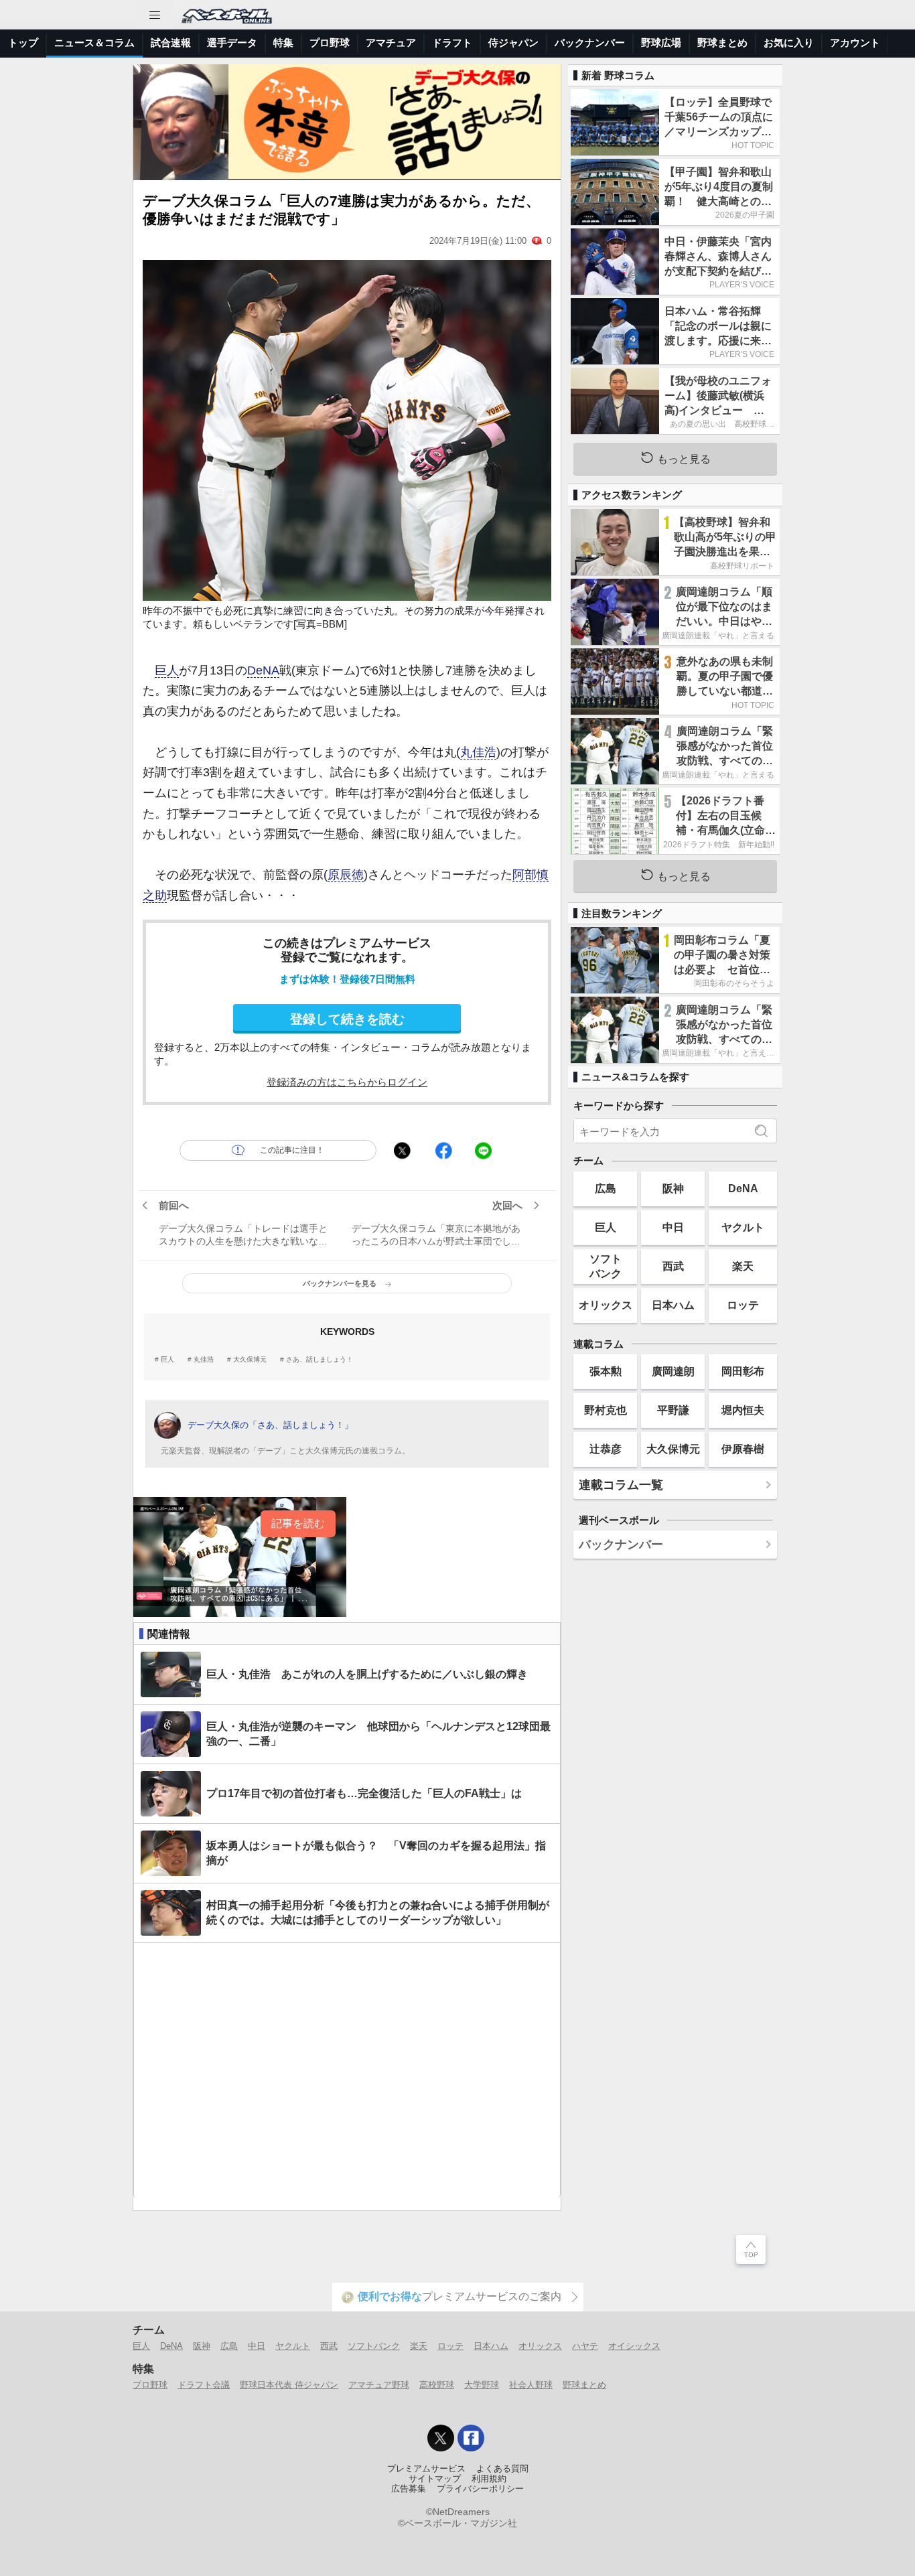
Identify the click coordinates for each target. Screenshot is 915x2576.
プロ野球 (330, 43)
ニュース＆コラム (94, 43)
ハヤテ (585, 2346)
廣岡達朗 (673, 1371)
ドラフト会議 (204, 2385)
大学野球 (482, 2385)
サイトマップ (435, 2479)
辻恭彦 (606, 1449)
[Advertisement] (347, 2071)
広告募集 (409, 2489)
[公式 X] (441, 2438)
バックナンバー (590, 43)
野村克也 (606, 1410)
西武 (673, 1266)
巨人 (167, 670)
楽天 (743, 1266)
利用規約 (489, 2479)
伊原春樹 (743, 1449)
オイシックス (634, 2346)
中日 (673, 1227)
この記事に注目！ (292, 1150)
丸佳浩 (478, 752)
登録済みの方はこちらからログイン (347, 1082)
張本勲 (606, 1371)
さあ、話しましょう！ (320, 1360)
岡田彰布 (743, 1371)
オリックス (606, 1305)
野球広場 (661, 43)
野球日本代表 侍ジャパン (289, 2385)
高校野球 (437, 2385)
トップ (23, 43)
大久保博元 (250, 1360)
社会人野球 (531, 2385)
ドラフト (452, 43)
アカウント (855, 43)
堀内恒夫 (743, 1410)
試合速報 (171, 43)
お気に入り (789, 43)
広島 (606, 1188)
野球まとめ (722, 43)
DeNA (263, 670)
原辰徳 (346, 875)
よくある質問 (502, 2469)
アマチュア (391, 43)
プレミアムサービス (426, 2469)
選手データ (232, 43)
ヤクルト (743, 1227)
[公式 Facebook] (471, 2438)
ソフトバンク (606, 1266)
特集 (283, 43)
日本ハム (673, 1305)
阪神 (673, 1188)
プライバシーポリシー (480, 2489)
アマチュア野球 (379, 2385)
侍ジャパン (513, 43)
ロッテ (743, 1305)
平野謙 (673, 1410)
